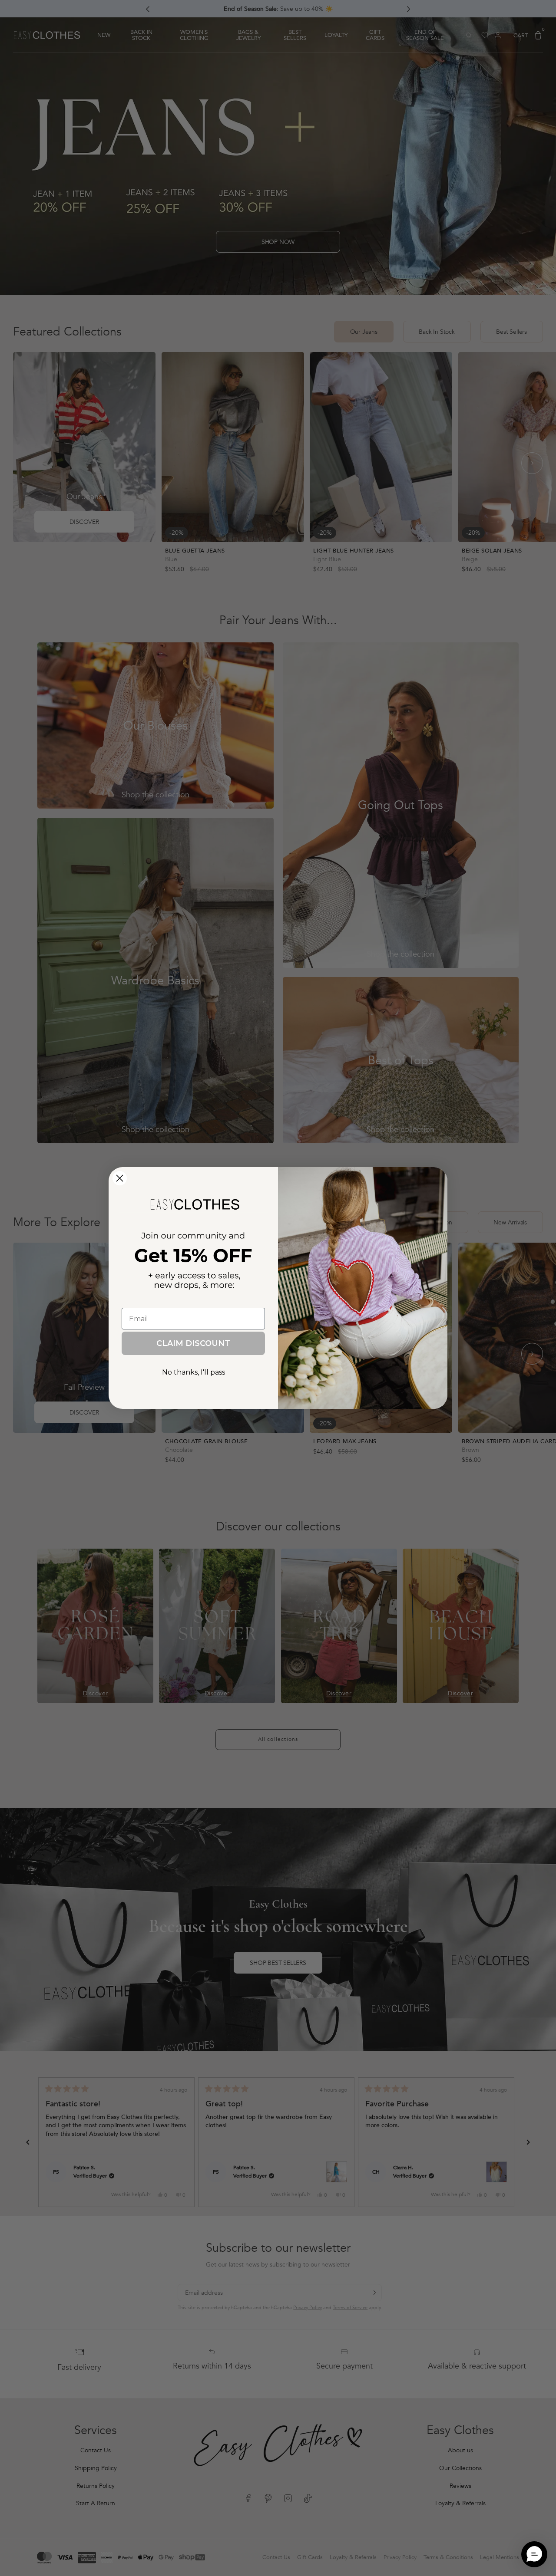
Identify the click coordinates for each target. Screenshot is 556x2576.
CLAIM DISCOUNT (193, 1343)
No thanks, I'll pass (194, 1372)
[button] (534, 2554)
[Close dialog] (120, 1178)
